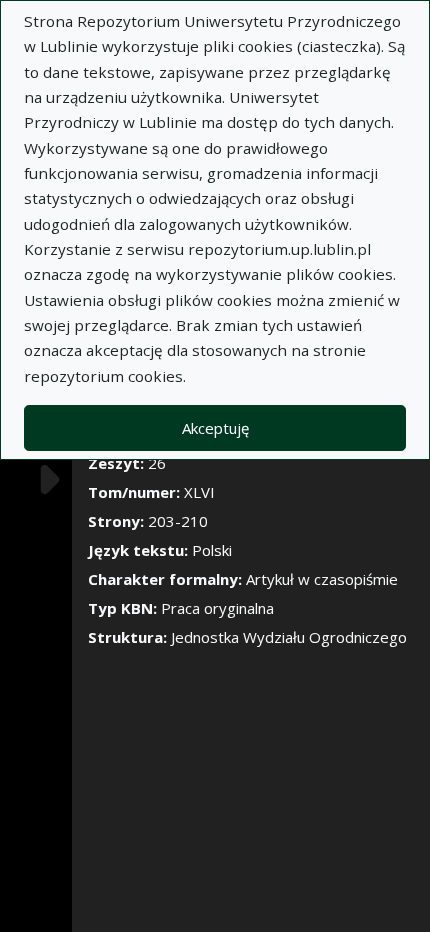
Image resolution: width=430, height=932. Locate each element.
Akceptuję (215, 428)
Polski (212, 550)
